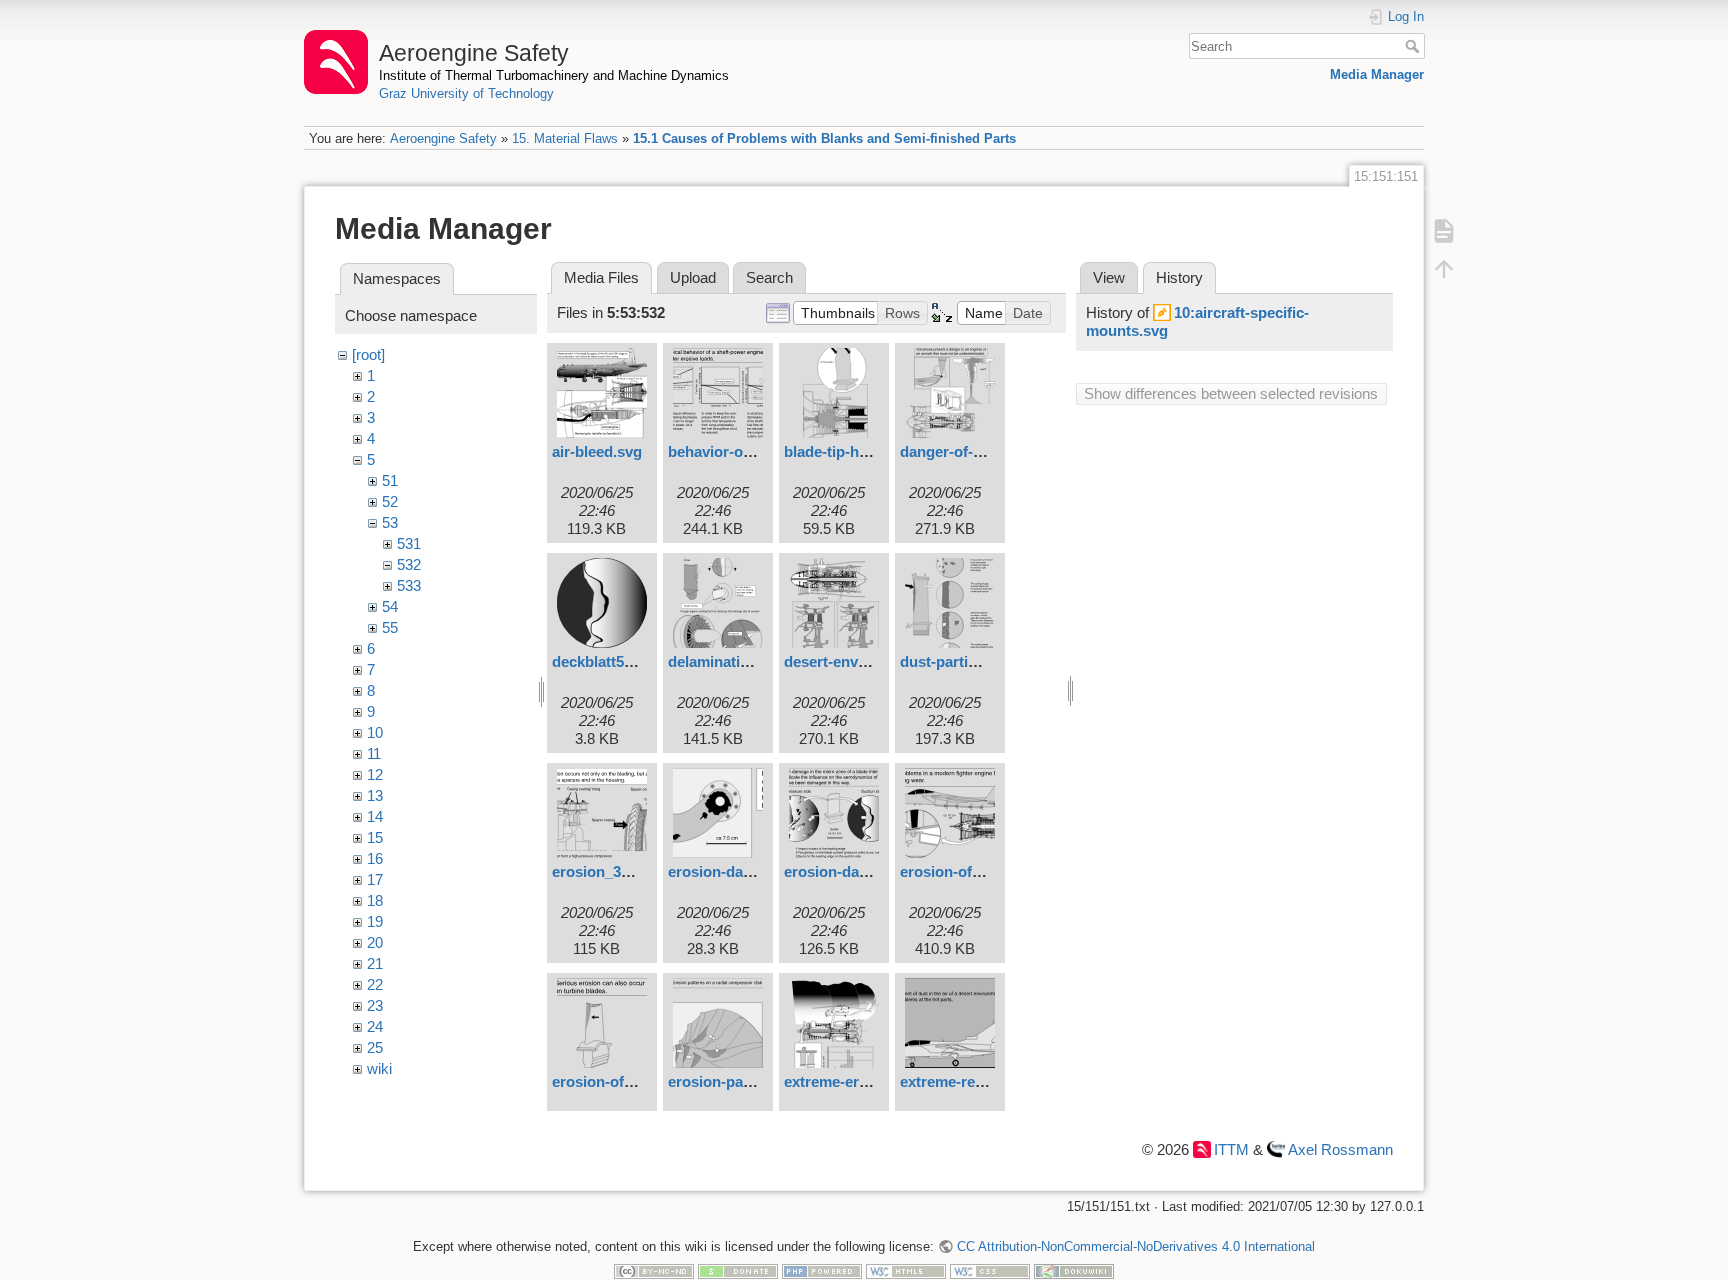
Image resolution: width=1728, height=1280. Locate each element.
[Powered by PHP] (822, 1270)
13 (375, 795)
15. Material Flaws (565, 138)
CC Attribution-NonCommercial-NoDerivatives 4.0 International (1135, 1246)
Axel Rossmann (1340, 1149)
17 (375, 879)
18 (375, 900)
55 (390, 627)
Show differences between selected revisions (1231, 393)
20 (375, 942)
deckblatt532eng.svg (623, 661)
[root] (368, 354)
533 (409, 585)
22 (375, 984)
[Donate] (738, 1270)
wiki (379, 1068)
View (1109, 277)
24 (375, 1026)
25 (375, 1047)
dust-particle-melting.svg (987, 661)
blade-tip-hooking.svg (860, 451)
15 (375, 837)
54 (390, 606)
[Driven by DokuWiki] (1074, 1270)
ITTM (1231, 1149)
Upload (693, 277)
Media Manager (1377, 74)
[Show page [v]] (1444, 230)
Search (1414, 46)
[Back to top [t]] (1444, 268)
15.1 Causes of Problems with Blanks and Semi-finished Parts (824, 138)
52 (390, 501)
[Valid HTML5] (906, 1270)
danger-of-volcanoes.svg (986, 451)
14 (375, 816)
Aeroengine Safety (443, 138)
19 (375, 921)
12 (375, 774)
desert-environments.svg (871, 661)
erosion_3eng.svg (614, 871)
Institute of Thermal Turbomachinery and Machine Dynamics (554, 75)
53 (390, 522)
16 (375, 858)
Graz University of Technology (466, 93)
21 (375, 963)
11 (374, 753)
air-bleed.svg (597, 451)
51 (390, 480)
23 (375, 1005)
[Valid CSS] (990, 1270)
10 (375, 732)
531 (409, 543)
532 (409, 564)
